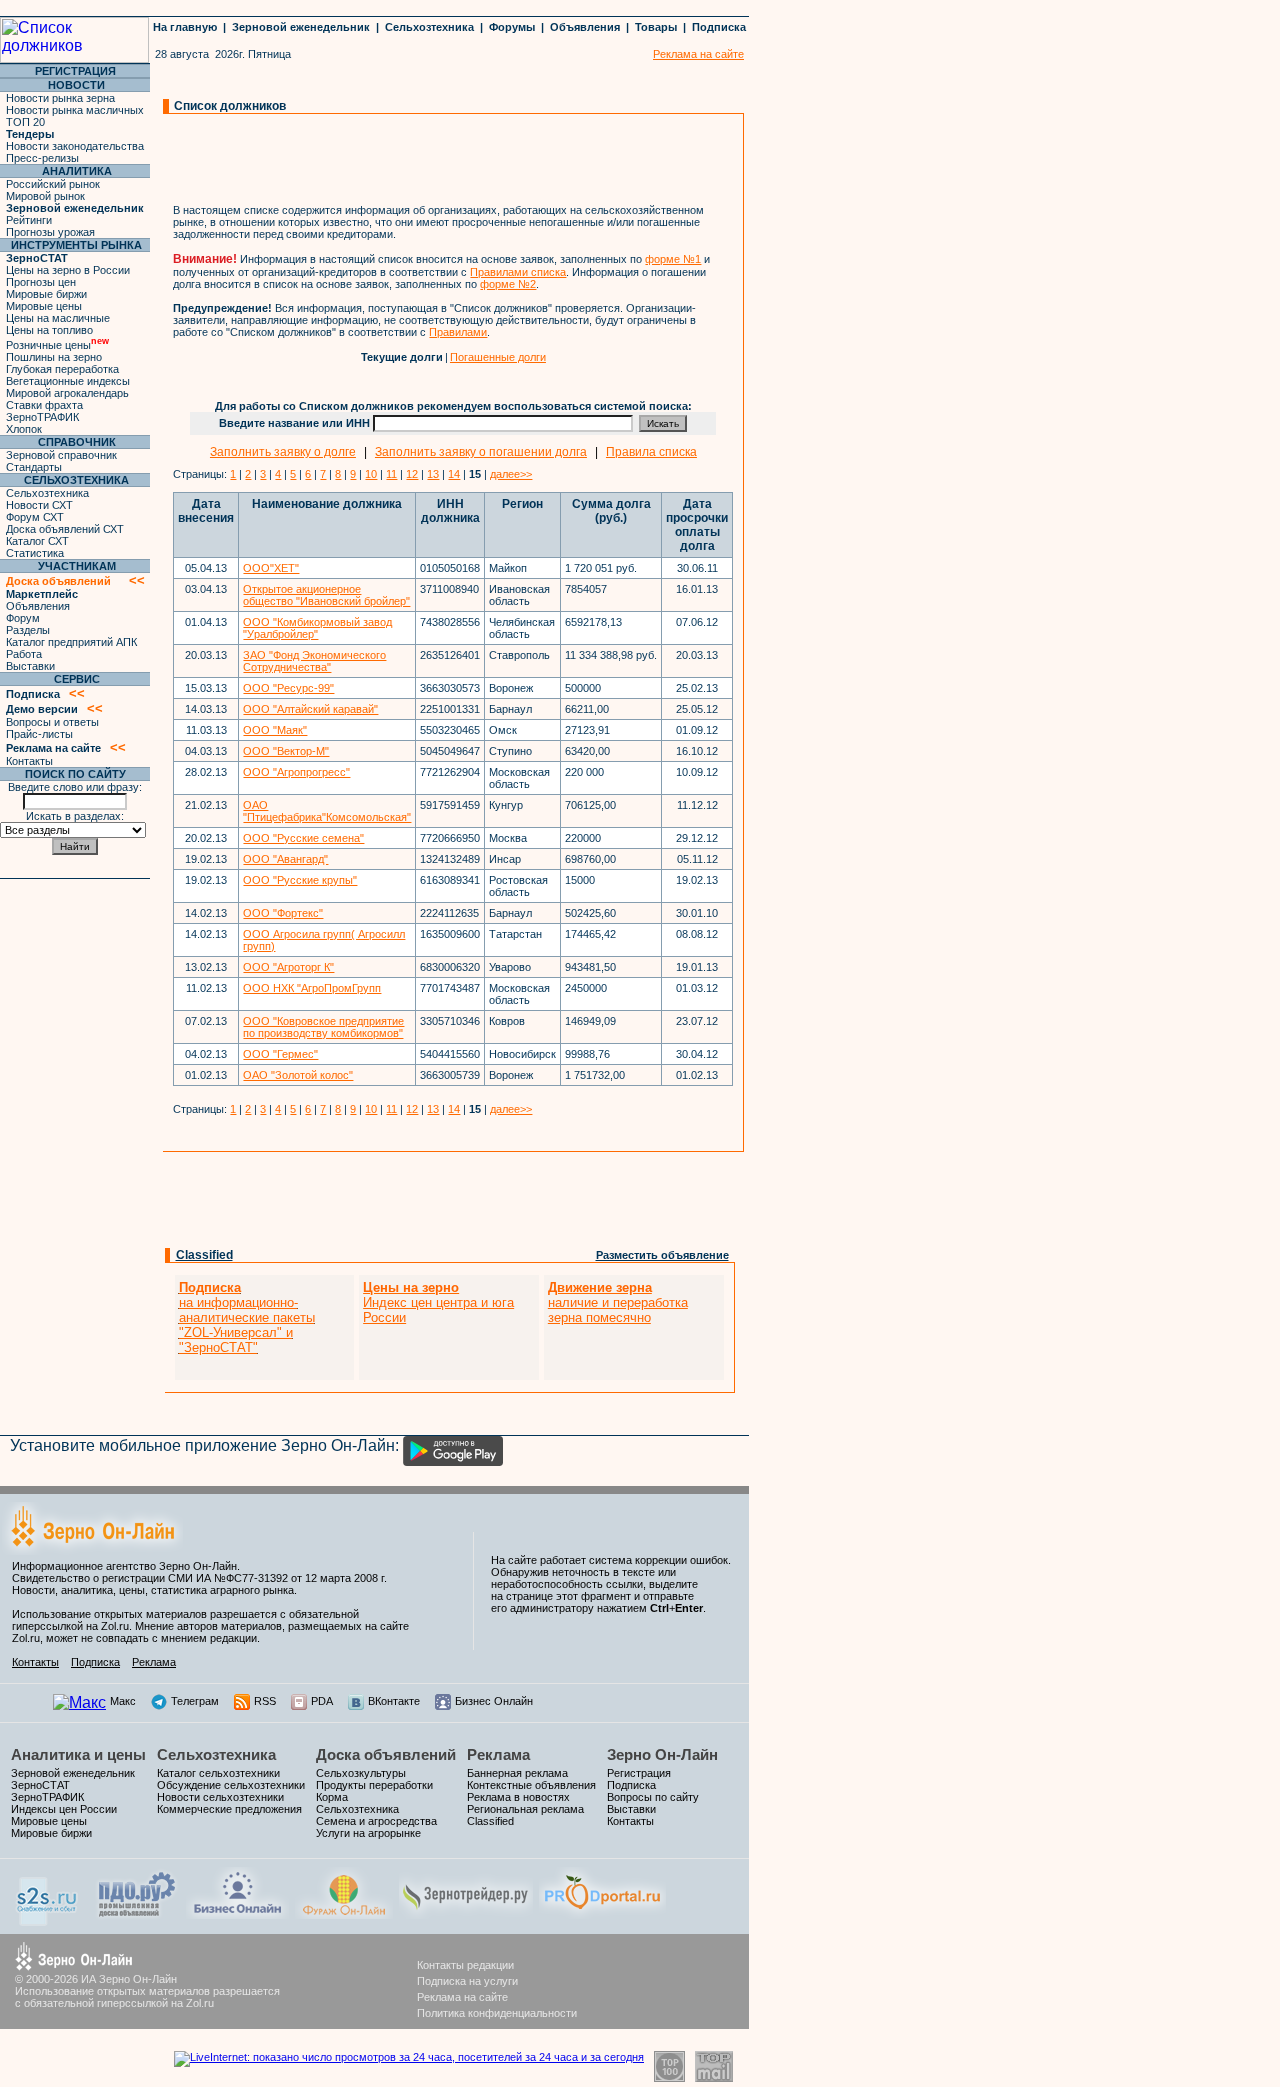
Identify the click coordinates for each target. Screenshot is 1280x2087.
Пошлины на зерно (54, 357)
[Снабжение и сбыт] (48, 1920)
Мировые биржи (46, 294)
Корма (332, 1797)
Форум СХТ (35, 517)
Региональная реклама (525, 1809)
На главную (185, 27)
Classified (204, 1255)
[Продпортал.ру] (602, 1913)
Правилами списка (518, 272)
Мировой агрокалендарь (67, 393)
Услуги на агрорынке (368, 1833)
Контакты (29, 761)
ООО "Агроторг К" (288, 967)
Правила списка (651, 452)
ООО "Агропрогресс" (296, 772)
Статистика (35, 553)
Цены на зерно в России (68, 270)
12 (412, 474)
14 (454, 474)
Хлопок (24, 429)
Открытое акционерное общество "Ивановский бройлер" (326, 595)
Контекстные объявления (531, 1785)
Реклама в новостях (518, 1797)
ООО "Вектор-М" (286, 751)
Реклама (154, 1662)
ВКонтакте (394, 1701)
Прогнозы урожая (50, 232)
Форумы (512, 27)
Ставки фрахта (44, 405)
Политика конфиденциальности (497, 2013)
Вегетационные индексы (68, 381)
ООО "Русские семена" (303, 838)
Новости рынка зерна (60, 98)
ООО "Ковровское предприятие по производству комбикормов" (323, 1027)
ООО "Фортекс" (283, 913)
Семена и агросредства (376, 1821)
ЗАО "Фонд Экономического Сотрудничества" (314, 661)
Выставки (30, 666)
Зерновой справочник (61, 455)
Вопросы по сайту (653, 1797)
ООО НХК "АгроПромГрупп (312, 988)
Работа (24, 654)
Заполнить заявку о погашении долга (481, 452)
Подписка (719, 27)
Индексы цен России (64, 1809)
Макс (123, 1701)
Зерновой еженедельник (301, 27)
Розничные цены (57, 345)
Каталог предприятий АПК (71, 642)
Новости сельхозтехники (220, 1797)
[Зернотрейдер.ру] (466, 1913)
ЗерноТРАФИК (42, 417)
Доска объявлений (386, 1754)
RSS (265, 1701)
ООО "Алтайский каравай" (310, 709)
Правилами (458, 332)
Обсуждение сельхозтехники (231, 1785)
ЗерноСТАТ (40, 1785)
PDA (322, 1701)
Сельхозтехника (429, 27)
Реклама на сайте (462, 1997)
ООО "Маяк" (275, 730)
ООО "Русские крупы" (300, 880)
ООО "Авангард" (285, 859)
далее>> (511, 474)
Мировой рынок (45, 196)
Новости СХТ (39, 505)
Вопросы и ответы (52, 722)
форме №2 (508, 284)
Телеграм (195, 1701)
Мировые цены (44, 306)
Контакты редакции (465, 1965)
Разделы (28, 630)
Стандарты (34, 467)
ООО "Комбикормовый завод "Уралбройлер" (317, 628)
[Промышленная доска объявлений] (137, 1916)
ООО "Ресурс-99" (288, 688)
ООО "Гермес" (280, 1054)
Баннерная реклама (517, 1773)
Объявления (585, 27)
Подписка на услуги (467, 1981)
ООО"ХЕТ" (271, 568)
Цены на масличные (58, 318)
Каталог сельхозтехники (218, 1773)
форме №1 (673, 259)
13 (433, 474)
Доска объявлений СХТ (65, 529)
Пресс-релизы (42, 158)
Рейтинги (29, 220)
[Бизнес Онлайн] (237, 1913)
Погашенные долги (498, 357)
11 (391, 474)
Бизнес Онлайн (494, 1701)
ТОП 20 (25, 122)
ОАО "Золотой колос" (298, 1075)
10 (371, 474)
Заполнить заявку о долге (283, 452)
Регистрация (639, 1773)
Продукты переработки (374, 1785)
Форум (23, 618)
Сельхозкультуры (361, 1773)
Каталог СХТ (37, 541)
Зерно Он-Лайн (662, 1754)
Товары (656, 27)
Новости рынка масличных (75, 110)
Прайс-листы (39, 734)
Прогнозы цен (41, 282)
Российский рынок (53, 184)
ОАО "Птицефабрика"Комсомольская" (327, 811)
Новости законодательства (75, 146)
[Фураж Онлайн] (344, 1913)
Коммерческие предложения (229, 1809)
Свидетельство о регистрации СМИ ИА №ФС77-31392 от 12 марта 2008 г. (199, 1578)
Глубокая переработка (62, 369)
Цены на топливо (49, 330)
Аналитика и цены (78, 1754)
